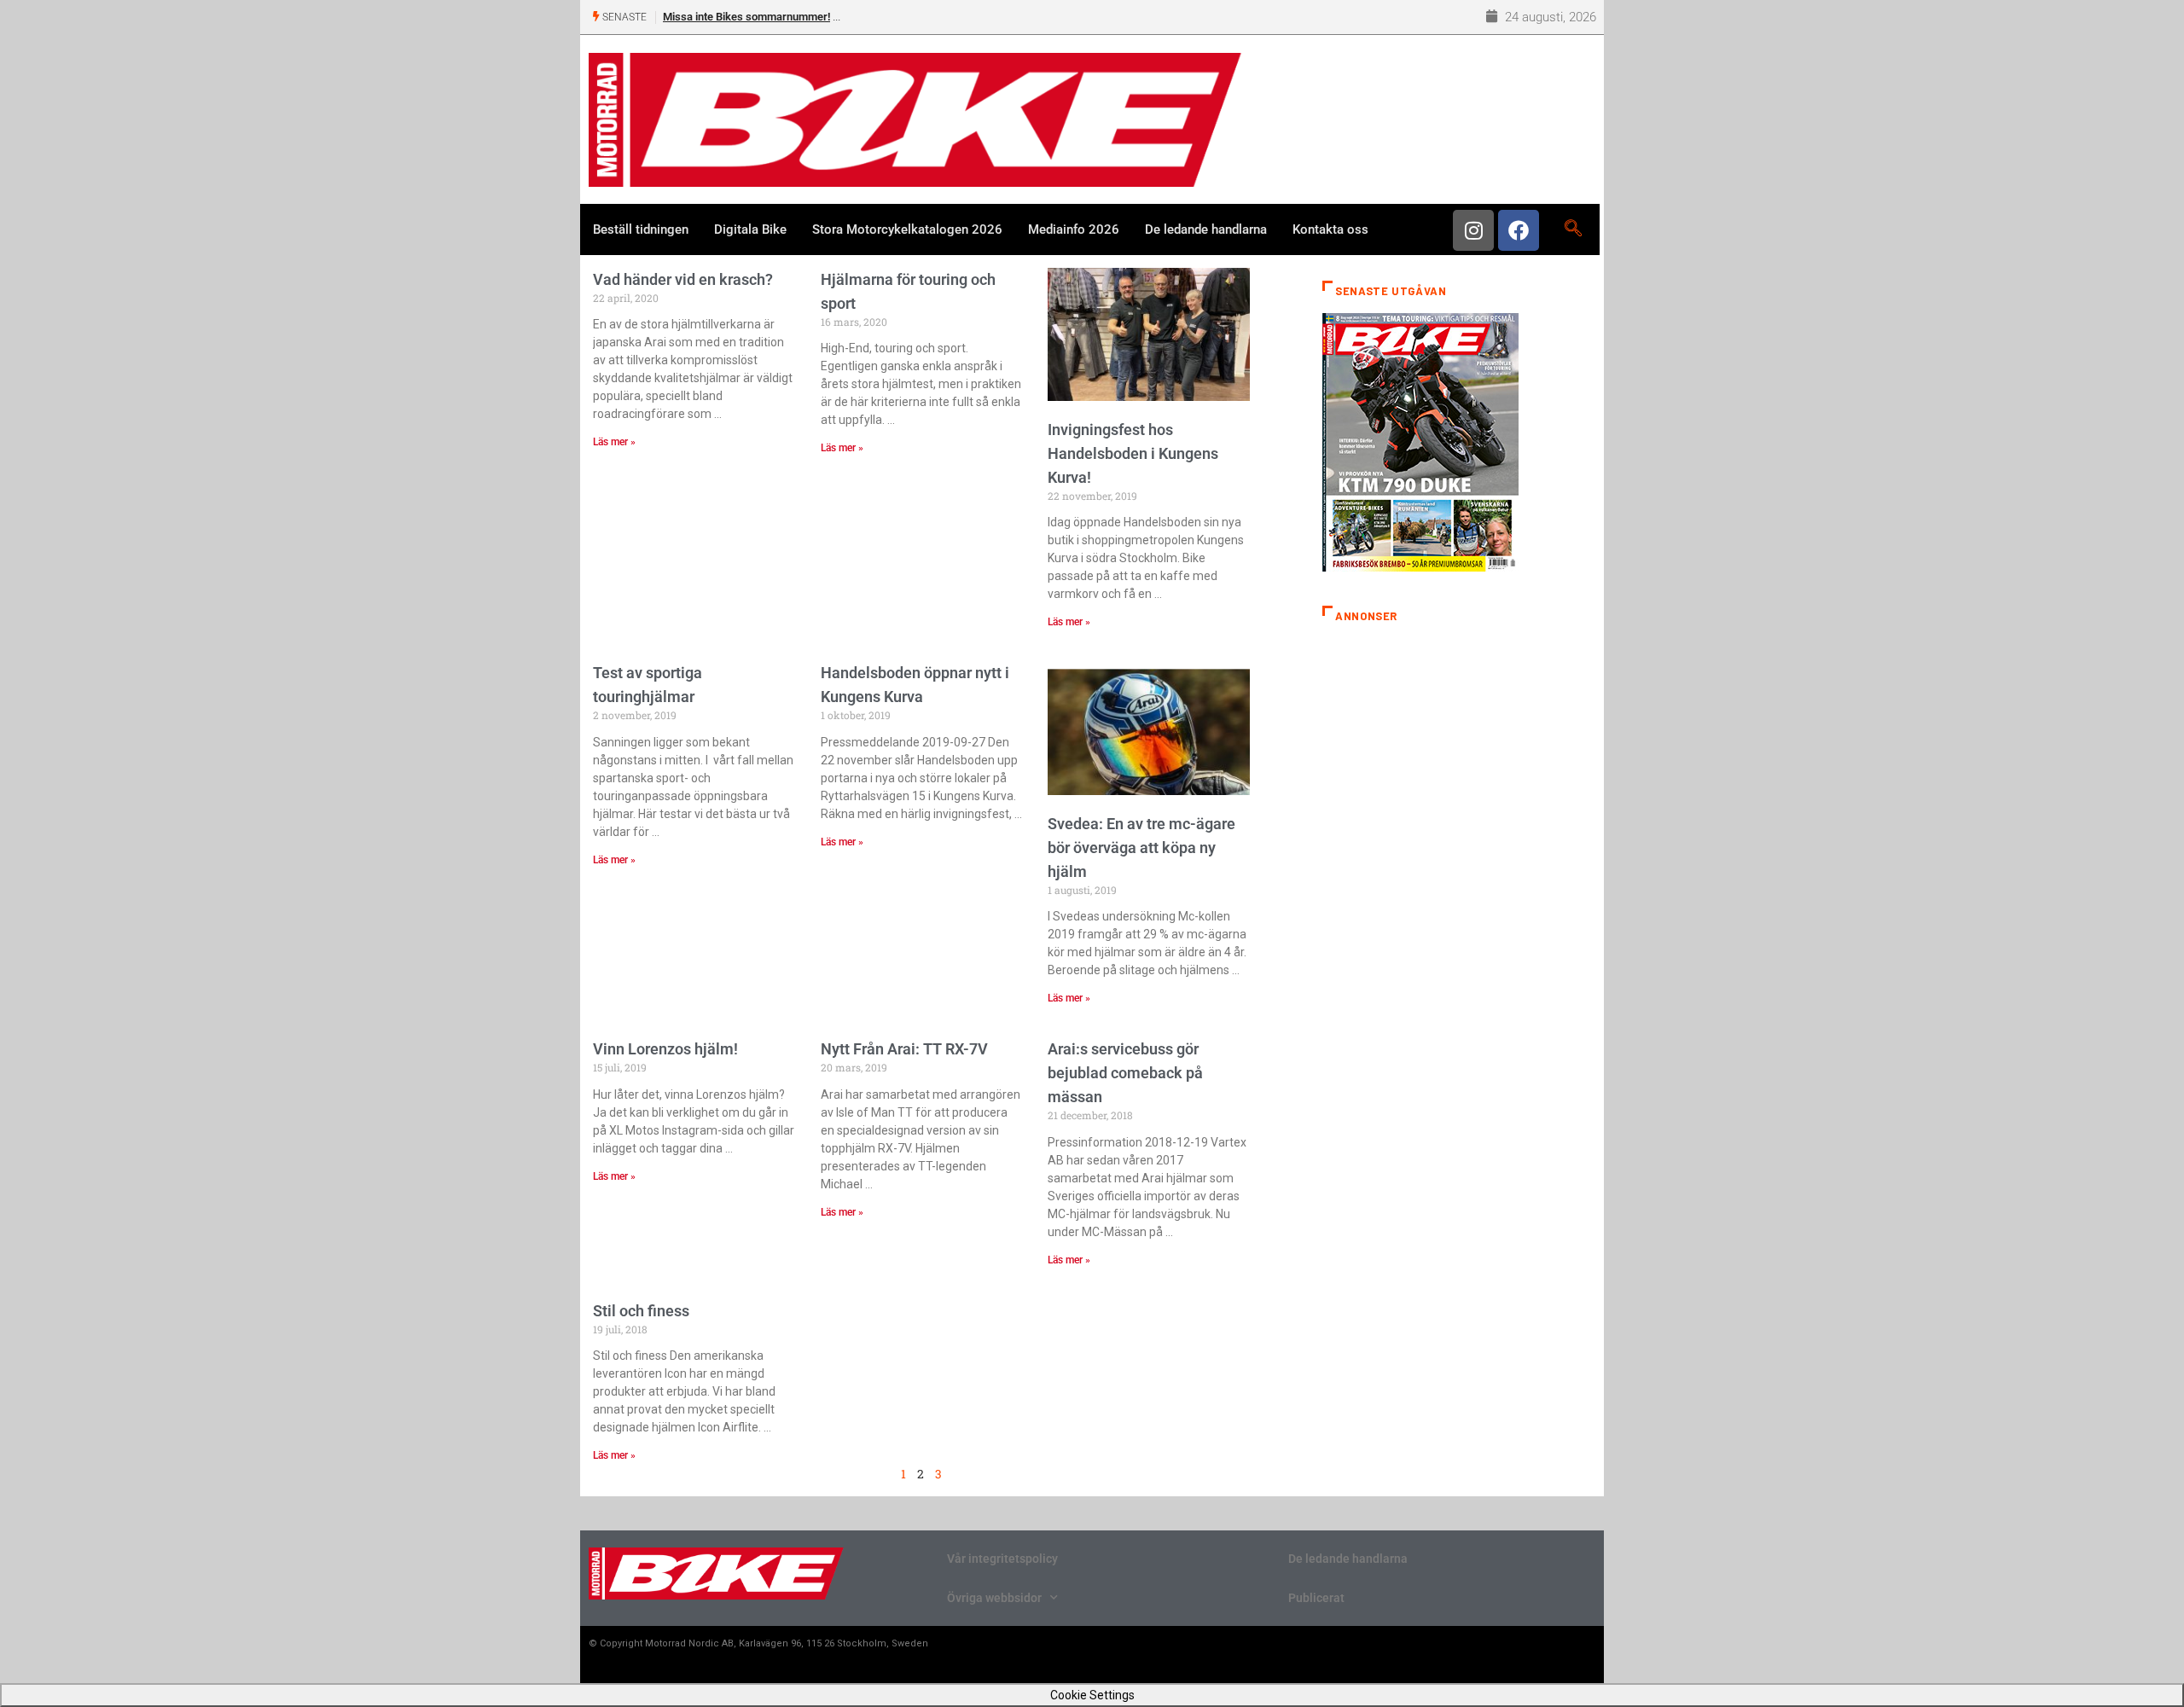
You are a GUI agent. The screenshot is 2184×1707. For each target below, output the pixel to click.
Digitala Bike (750, 229)
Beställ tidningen (641, 229)
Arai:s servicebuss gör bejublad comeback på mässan (1125, 1073)
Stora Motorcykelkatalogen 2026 (907, 229)
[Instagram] (1473, 230)
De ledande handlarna (1206, 229)
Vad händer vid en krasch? (683, 279)
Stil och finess (641, 1311)
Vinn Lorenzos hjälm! (665, 1049)
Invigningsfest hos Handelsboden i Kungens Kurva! (1133, 453)
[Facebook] (1519, 230)
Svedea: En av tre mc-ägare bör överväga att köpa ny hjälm (1141, 848)
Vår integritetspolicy (1002, 1559)
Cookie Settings (1092, 1695)
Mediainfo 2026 (1074, 229)
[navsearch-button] (1573, 229)
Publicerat (1316, 1598)
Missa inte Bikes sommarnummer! (746, 17)
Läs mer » (614, 442)
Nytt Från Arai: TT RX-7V (904, 1049)
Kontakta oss (1330, 229)
